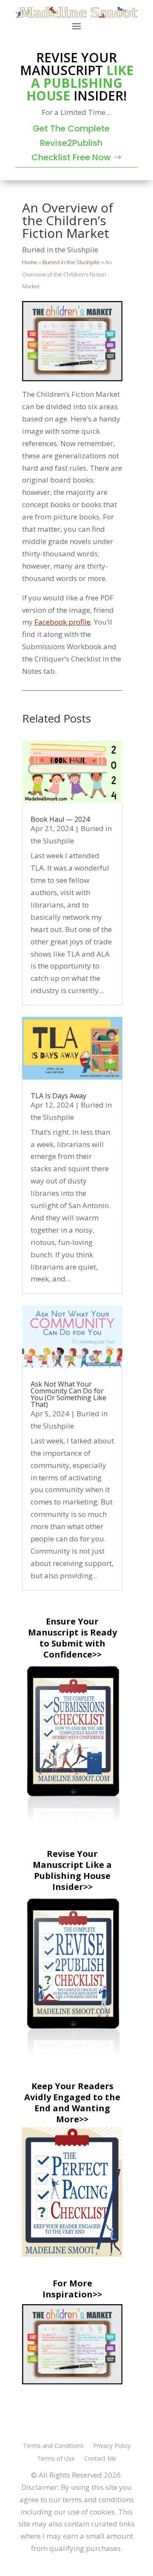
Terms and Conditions (53, 2446)
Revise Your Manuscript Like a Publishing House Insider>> (72, 1870)
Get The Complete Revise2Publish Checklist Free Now (71, 143)
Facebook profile (62, 622)
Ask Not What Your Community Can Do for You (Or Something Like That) (68, 1394)
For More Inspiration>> (72, 2289)
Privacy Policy (112, 2446)
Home (30, 262)
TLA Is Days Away (58, 1096)
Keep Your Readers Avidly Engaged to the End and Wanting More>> (72, 2103)
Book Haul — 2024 (60, 819)
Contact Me (100, 2459)
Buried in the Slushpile (60, 250)
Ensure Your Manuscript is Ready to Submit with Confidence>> (72, 1638)
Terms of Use (56, 2459)
